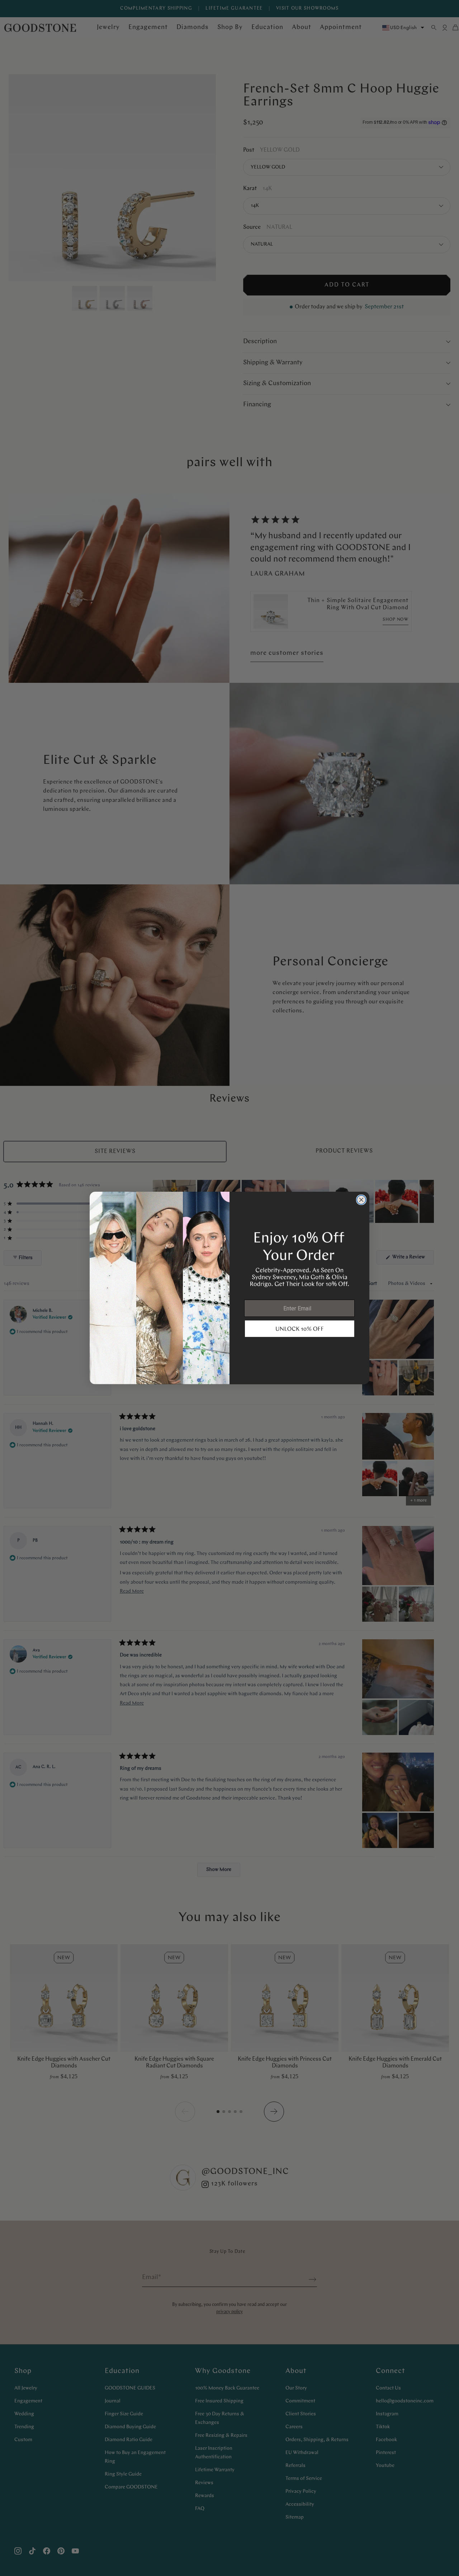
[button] (300, 1329)
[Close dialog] (361, 1200)
